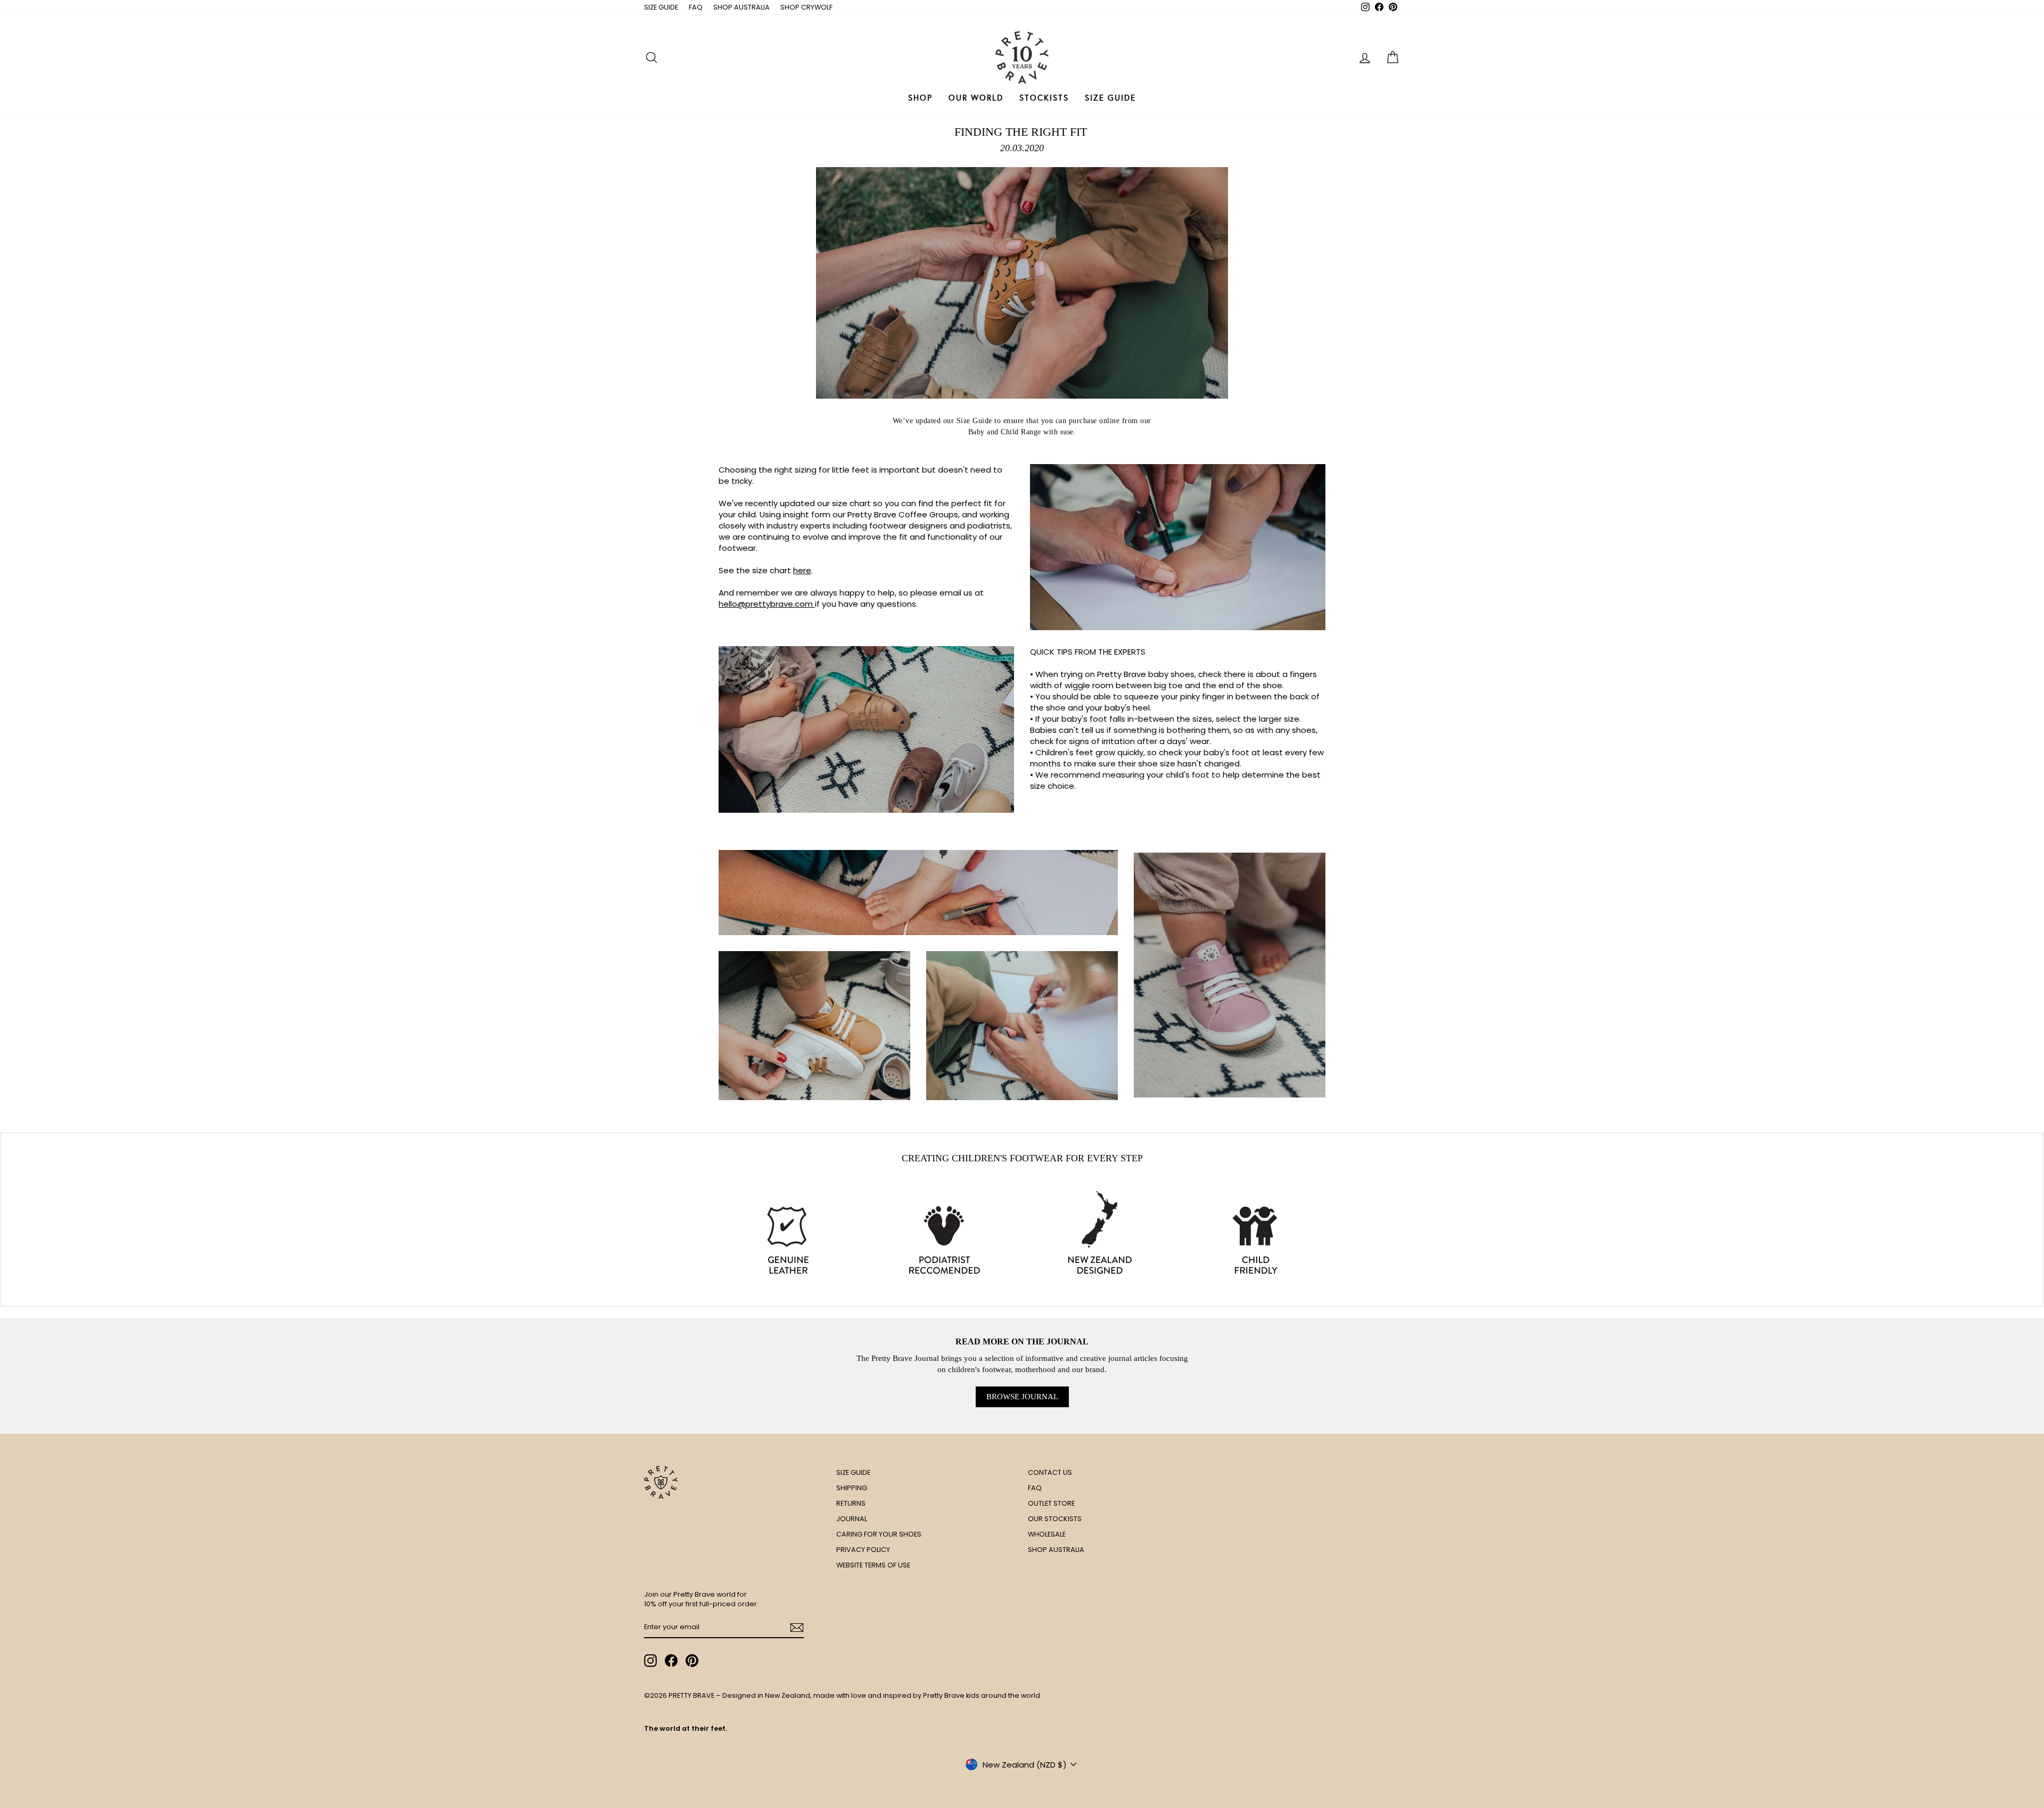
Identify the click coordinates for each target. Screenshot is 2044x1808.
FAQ (696, 7)
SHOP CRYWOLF (806, 7)
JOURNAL (852, 1519)
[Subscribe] (797, 1628)
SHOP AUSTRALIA (741, 7)
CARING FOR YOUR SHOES (879, 1534)
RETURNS (851, 1503)
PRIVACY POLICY (863, 1550)
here (802, 570)
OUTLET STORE (1051, 1503)
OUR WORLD (976, 98)
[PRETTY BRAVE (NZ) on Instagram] (650, 1661)
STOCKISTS (1044, 98)
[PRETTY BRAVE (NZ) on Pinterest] (692, 1661)
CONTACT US (1050, 1472)
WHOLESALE (1047, 1534)
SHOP (920, 98)
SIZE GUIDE (661, 7)
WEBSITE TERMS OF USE (873, 1565)
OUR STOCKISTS (1055, 1519)
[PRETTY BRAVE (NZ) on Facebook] (671, 1661)
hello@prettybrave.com (767, 604)
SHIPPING (852, 1488)
